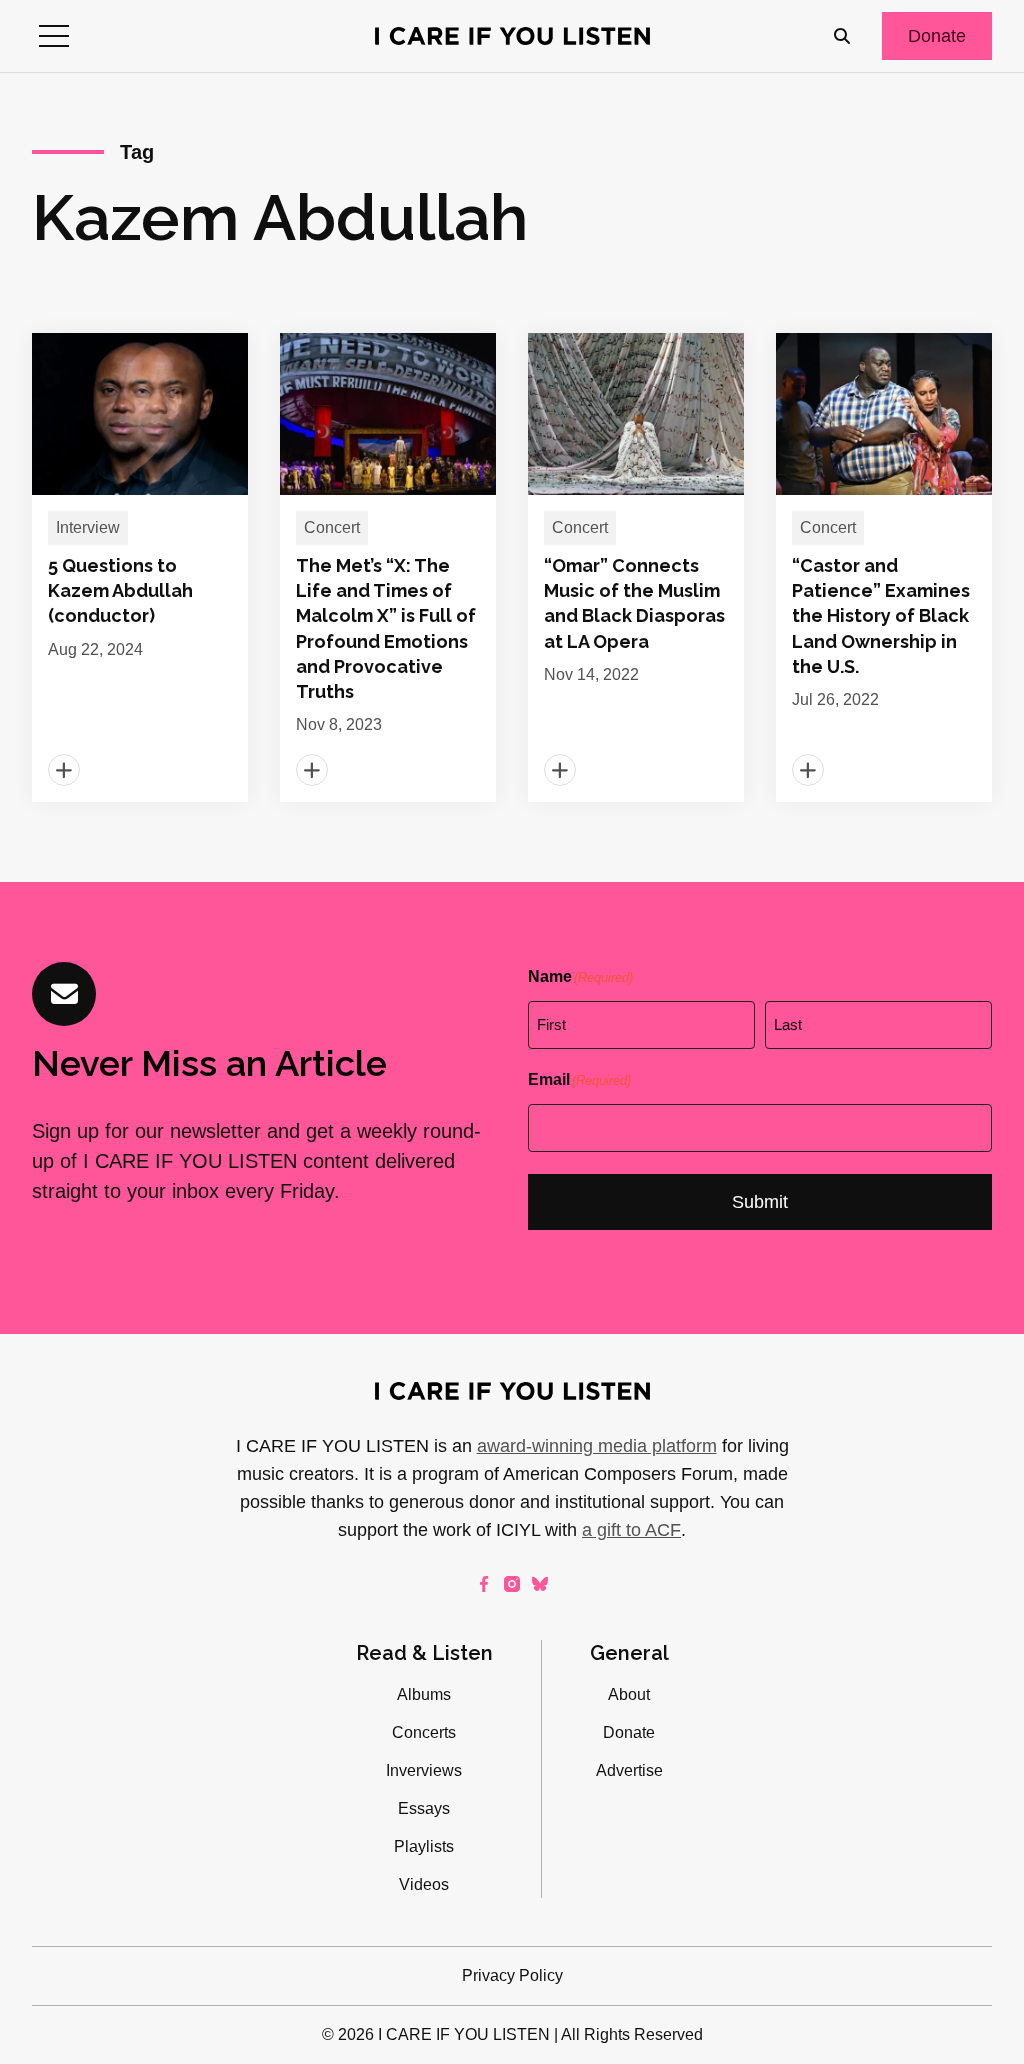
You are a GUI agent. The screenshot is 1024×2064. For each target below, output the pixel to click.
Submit (760, 1202)
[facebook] (484, 1584)
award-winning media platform (597, 1446)
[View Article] (140, 567)
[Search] (842, 36)
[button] (54, 36)
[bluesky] (540, 1584)
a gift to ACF (631, 1530)
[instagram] (512, 1584)
